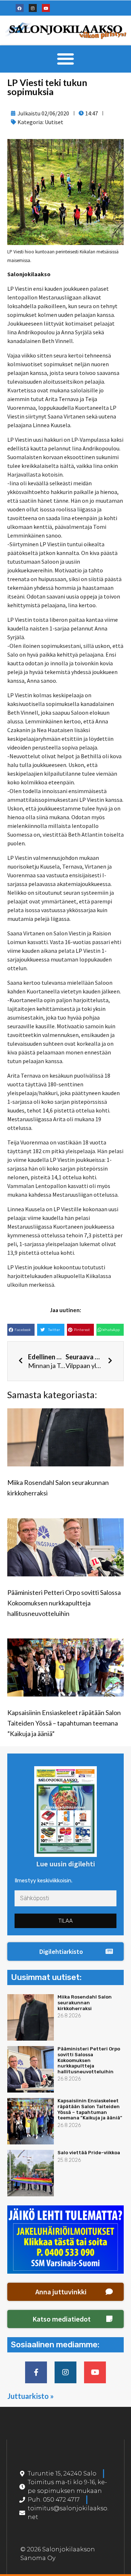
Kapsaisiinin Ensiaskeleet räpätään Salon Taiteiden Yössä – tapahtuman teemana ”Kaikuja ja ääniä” (64, 1723)
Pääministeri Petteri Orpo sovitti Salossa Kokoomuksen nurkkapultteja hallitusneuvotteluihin (64, 1603)
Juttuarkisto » (31, 2396)
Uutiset (54, 122)
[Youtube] (46, 8)
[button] (66, 59)
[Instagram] (33, 8)
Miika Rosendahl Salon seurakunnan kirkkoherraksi (85, 2003)
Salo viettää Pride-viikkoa (89, 2153)
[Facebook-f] (36, 2372)
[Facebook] (20, 8)
